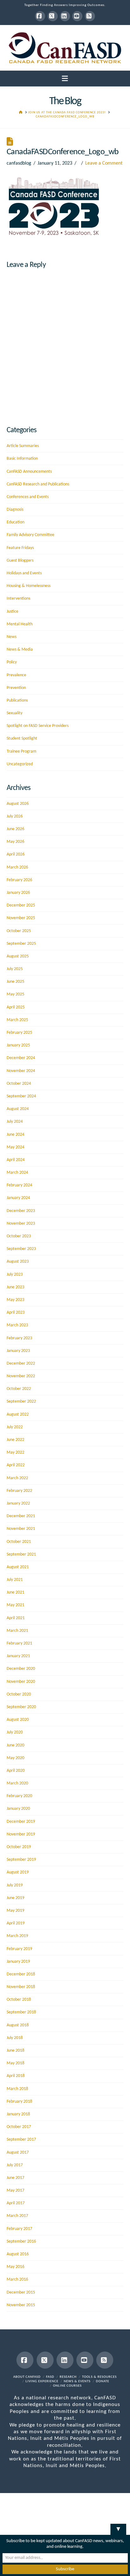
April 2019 (16, 1923)
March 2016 (17, 2279)
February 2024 (19, 1185)
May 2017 (15, 2191)
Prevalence (16, 675)
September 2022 (21, 1402)
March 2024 (17, 1173)
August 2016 (18, 2254)
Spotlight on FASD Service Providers (38, 726)
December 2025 (21, 905)
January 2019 (18, 1962)
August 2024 (18, 1109)
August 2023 (18, 1262)
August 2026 (18, 804)
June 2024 (15, 1135)
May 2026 (15, 842)
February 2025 (19, 1033)
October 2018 (19, 2000)
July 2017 (15, 2165)
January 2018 (18, 2114)
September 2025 (21, 944)
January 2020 (18, 1809)
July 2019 (15, 1885)
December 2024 (21, 1058)
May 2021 (15, 1605)
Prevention (16, 688)
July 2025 (15, 969)
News (12, 637)
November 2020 (21, 1682)
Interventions (18, 599)
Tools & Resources (99, 2377)
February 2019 (19, 1949)
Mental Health (20, 624)
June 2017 (15, 2178)
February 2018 (19, 2102)
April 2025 (16, 1007)
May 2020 (15, 1758)
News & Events (77, 2381)
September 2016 (21, 2241)
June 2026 (15, 829)
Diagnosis (15, 510)
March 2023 (17, 1325)
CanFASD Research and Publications (38, 484)
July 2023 (15, 1275)
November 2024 (21, 1071)
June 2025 (15, 982)
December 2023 (21, 1211)
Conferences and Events (28, 497)
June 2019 (15, 1898)
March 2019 (17, 1936)
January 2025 (18, 1045)
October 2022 (19, 1389)
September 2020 (21, 1707)
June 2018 (15, 2051)
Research (68, 2377)
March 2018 (17, 2089)
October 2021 (19, 1542)
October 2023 (19, 1236)
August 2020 (18, 1720)
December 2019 (21, 1822)
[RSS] (90, 16)
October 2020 (19, 1694)
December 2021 (21, 1516)
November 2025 (21, 918)
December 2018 (21, 1974)
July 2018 (15, 2038)
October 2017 (19, 2127)
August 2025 (18, 956)
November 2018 (21, 1987)
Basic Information (22, 459)
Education (15, 522)
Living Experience (42, 2381)
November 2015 (21, 2305)
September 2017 (21, 2140)
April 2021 (16, 1618)
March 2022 (17, 1478)
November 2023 (21, 1224)
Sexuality (15, 713)
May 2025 (15, 994)
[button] (65, 79)
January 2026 (18, 893)
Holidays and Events (24, 573)
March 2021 (17, 1631)
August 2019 (18, 1872)
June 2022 (15, 1440)
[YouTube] (77, 16)
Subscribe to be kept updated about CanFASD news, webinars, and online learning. (65, 2544)
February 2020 (19, 1796)
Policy (12, 662)
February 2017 (19, 2229)
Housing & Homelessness (29, 586)
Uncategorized (20, 764)
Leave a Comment (104, 163)
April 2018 (16, 2076)
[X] (53, 16)
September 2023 (21, 1249)
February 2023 (19, 1338)
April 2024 (16, 1160)
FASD (50, 2377)
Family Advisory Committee (30, 535)
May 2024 (15, 1147)
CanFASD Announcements (29, 472)
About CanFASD (27, 2377)
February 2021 (19, 1643)
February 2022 (19, 1491)
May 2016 (15, 2267)
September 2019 (21, 1860)
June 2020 (15, 1745)
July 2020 (15, 1732)
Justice (12, 612)
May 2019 (15, 1911)
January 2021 (18, 1656)
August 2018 (18, 2025)
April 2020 (16, 1771)
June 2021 (15, 1592)
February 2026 (19, 880)
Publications (17, 701)
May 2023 (15, 1300)
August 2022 (18, 1414)
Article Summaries (23, 446)
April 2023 (16, 1313)
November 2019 (21, 1834)
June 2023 (15, 1287)
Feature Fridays (20, 548)
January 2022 (18, 1503)
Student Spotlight (22, 739)
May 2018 (15, 2063)
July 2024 (15, 1122)
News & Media (20, 650)
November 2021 (21, 1529)
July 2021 (15, 1580)
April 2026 (16, 854)
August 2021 (18, 1567)
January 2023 (18, 1351)
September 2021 (21, 1554)
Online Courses (67, 2386)
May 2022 (15, 1452)
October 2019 (19, 1847)
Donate (103, 2381)
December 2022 (21, 1364)
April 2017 (16, 2203)
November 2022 (21, 1376)
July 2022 (15, 1427)
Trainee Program (21, 751)
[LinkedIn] (65, 16)
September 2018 (21, 2012)
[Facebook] (40, 16)
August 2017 (18, 2153)
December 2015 (21, 2292)
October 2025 (19, 931)
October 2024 (19, 1084)
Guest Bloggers (20, 561)
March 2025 (17, 1020)
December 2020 (21, 1669)
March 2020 (17, 1783)
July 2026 (15, 816)
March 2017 (17, 2216)
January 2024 (18, 1198)
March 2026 (17, 867)
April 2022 (16, 1465)
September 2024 (21, 1096)
